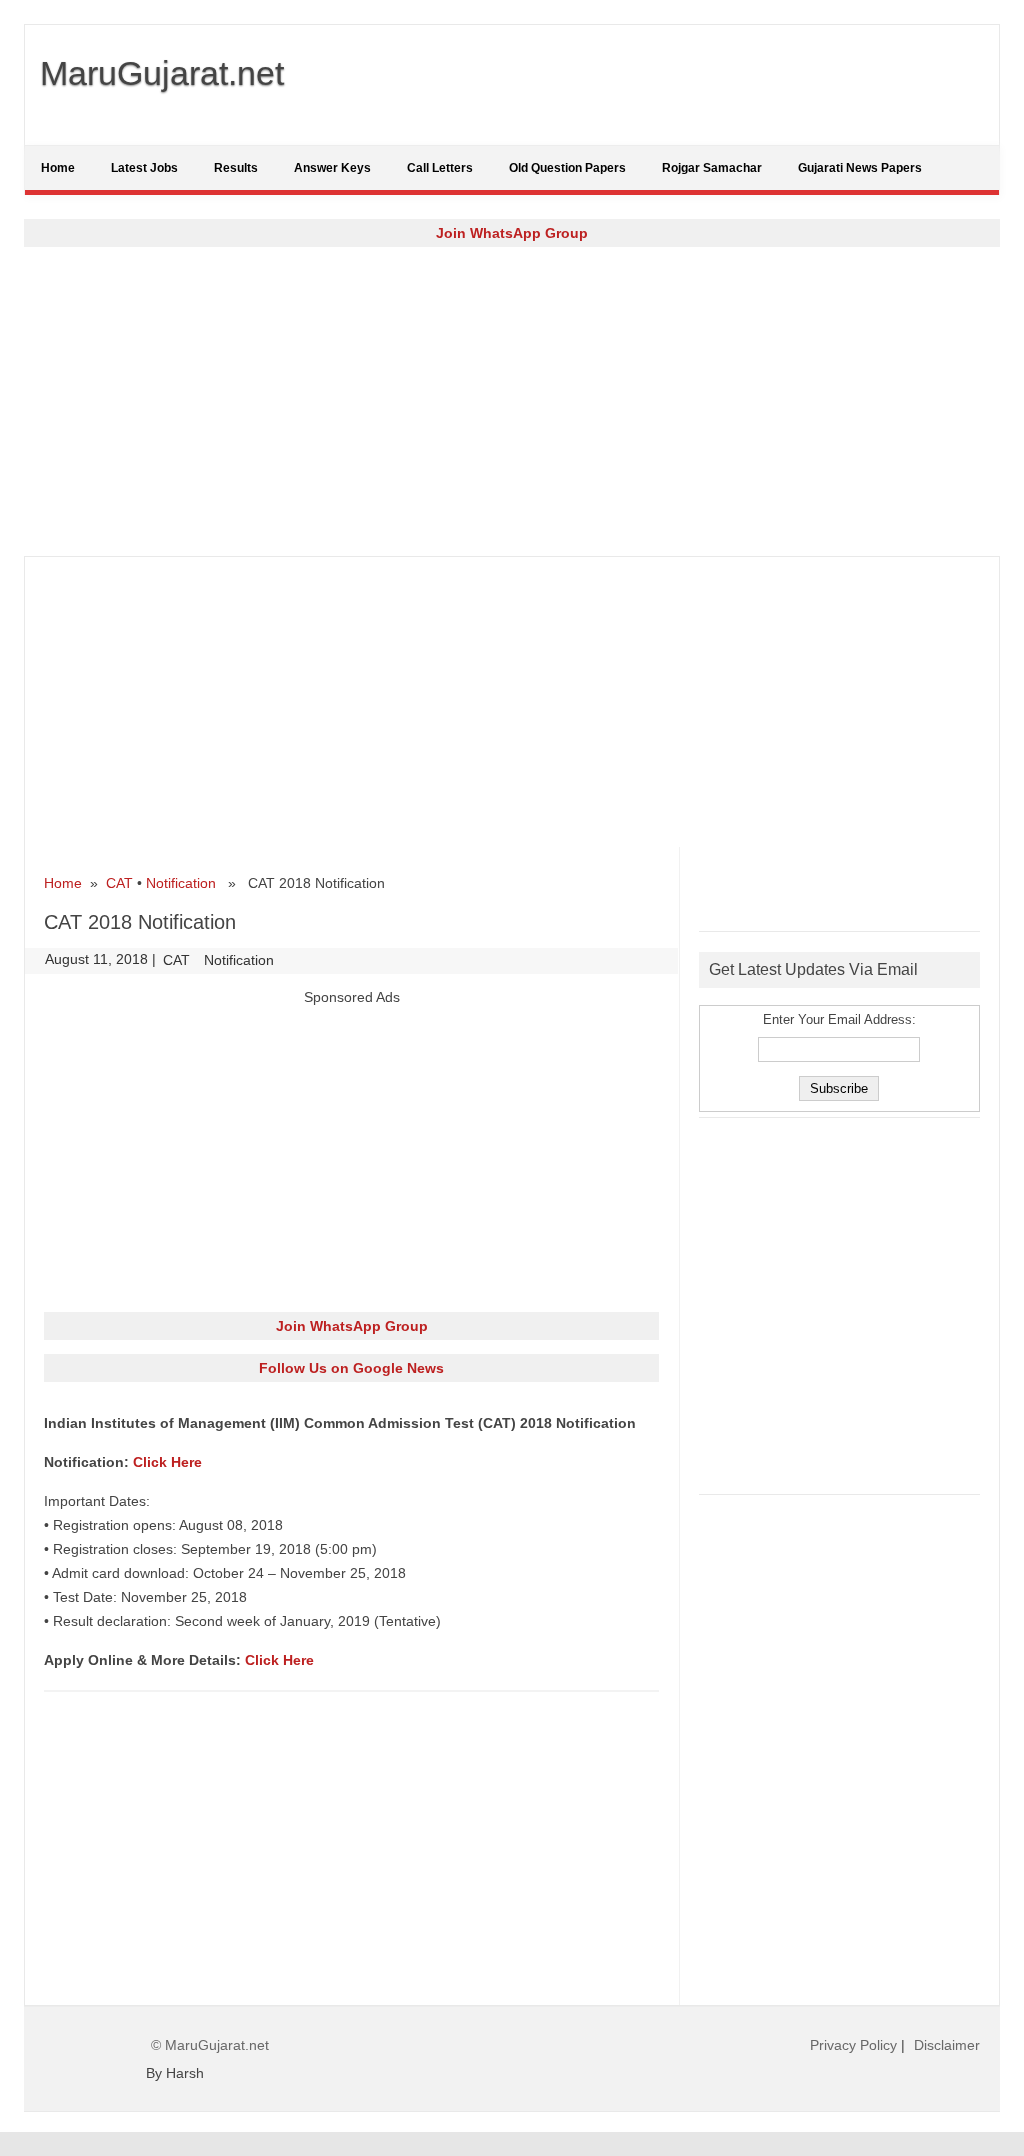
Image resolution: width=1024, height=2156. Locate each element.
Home (58, 168)
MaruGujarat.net (162, 73)
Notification (181, 883)
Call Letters (440, 168)
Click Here (167, 1462)
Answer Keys (332, 168)
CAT (119, 883)
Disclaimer (947, 2045)
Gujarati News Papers (860, 168)
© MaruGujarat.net (210, 2045)
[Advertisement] (512, 401)
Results (236, 168)
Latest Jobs (144, 168)
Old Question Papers (567, 168)
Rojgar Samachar (712, 168)
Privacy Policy (853, 2045)
